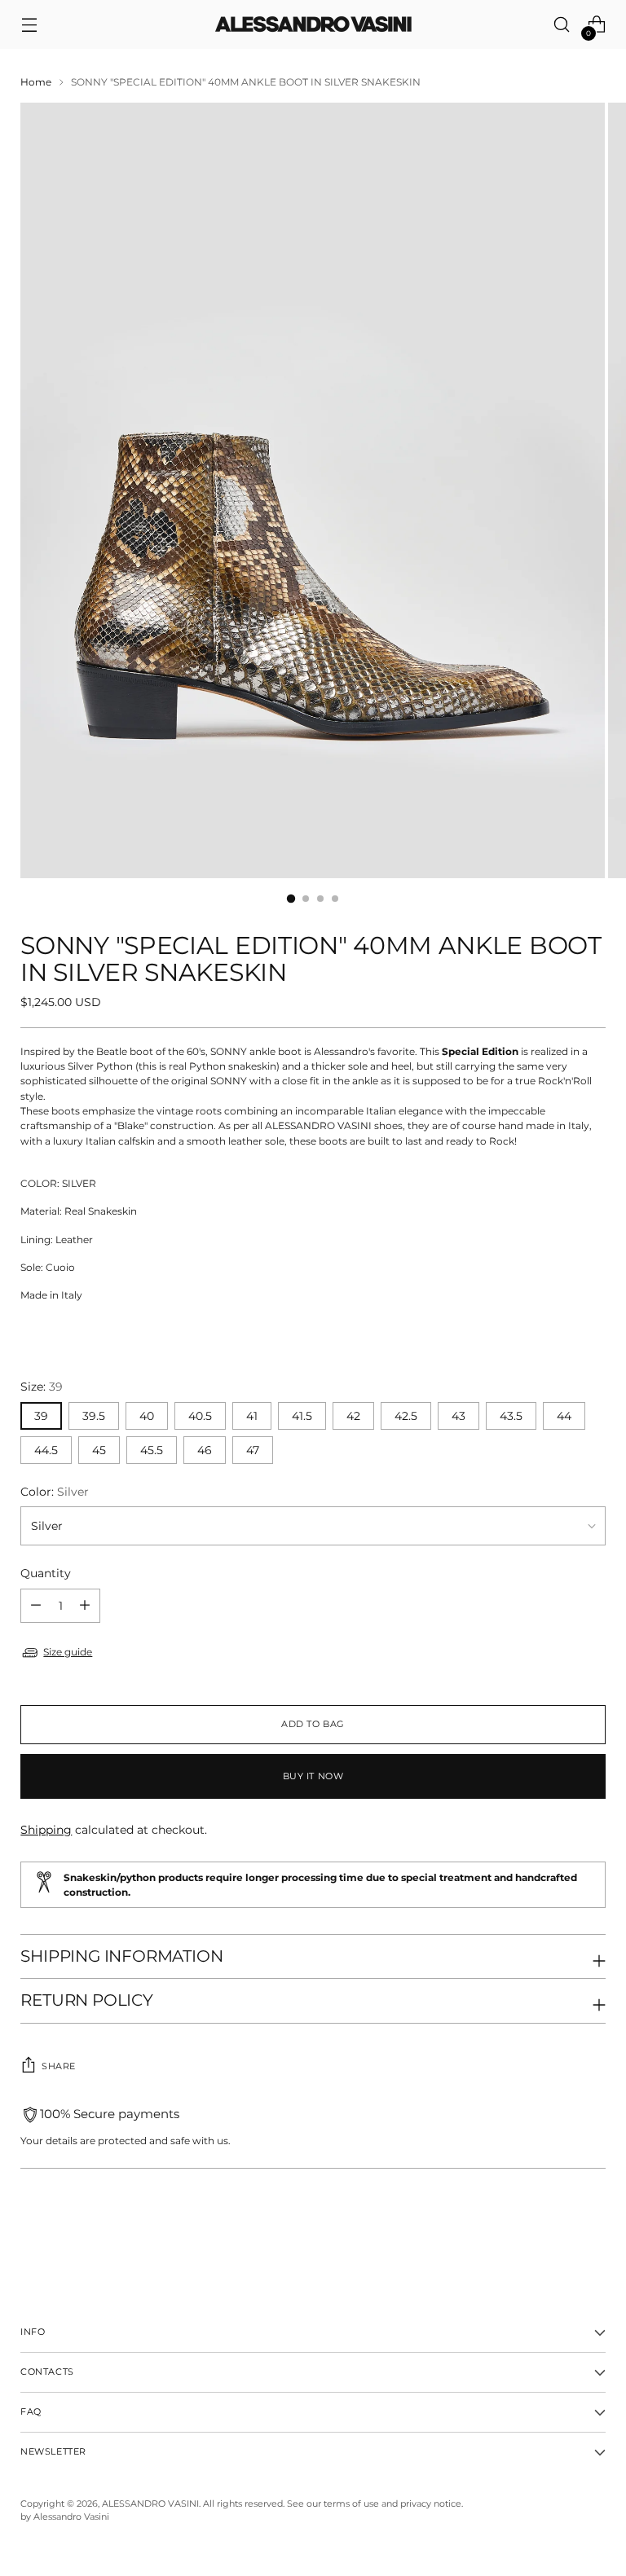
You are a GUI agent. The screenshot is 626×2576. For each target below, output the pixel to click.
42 (353, 1416)
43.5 (511, 1416)
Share (59, 2066)
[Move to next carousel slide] (592, 2231)
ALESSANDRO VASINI (150, 2504)
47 (253, 1450)
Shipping (46, 1830)
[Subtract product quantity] (85, 1606)
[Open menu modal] (29, 25)
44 (564, 1416)
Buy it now (313, 1776)
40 (147, 1416)
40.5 (200, 1416)
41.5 (302, 1416)
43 (458, 1416)
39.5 (94, 1416)
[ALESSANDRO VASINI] (313, 25)
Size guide (68, 1652)
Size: (42, 1387)
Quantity (46, 1573)
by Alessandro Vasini (65, 2517)
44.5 (46, 1450)
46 (205, 1450)
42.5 (406, 1416)
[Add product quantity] (36, 1606)
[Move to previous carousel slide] (554, 2231)
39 (41, 1416)
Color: (55, 1492)
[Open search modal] (562, 25)
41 (252, 1416)
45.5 (152, 1450)
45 (99, 1450)
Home (36, 82)
